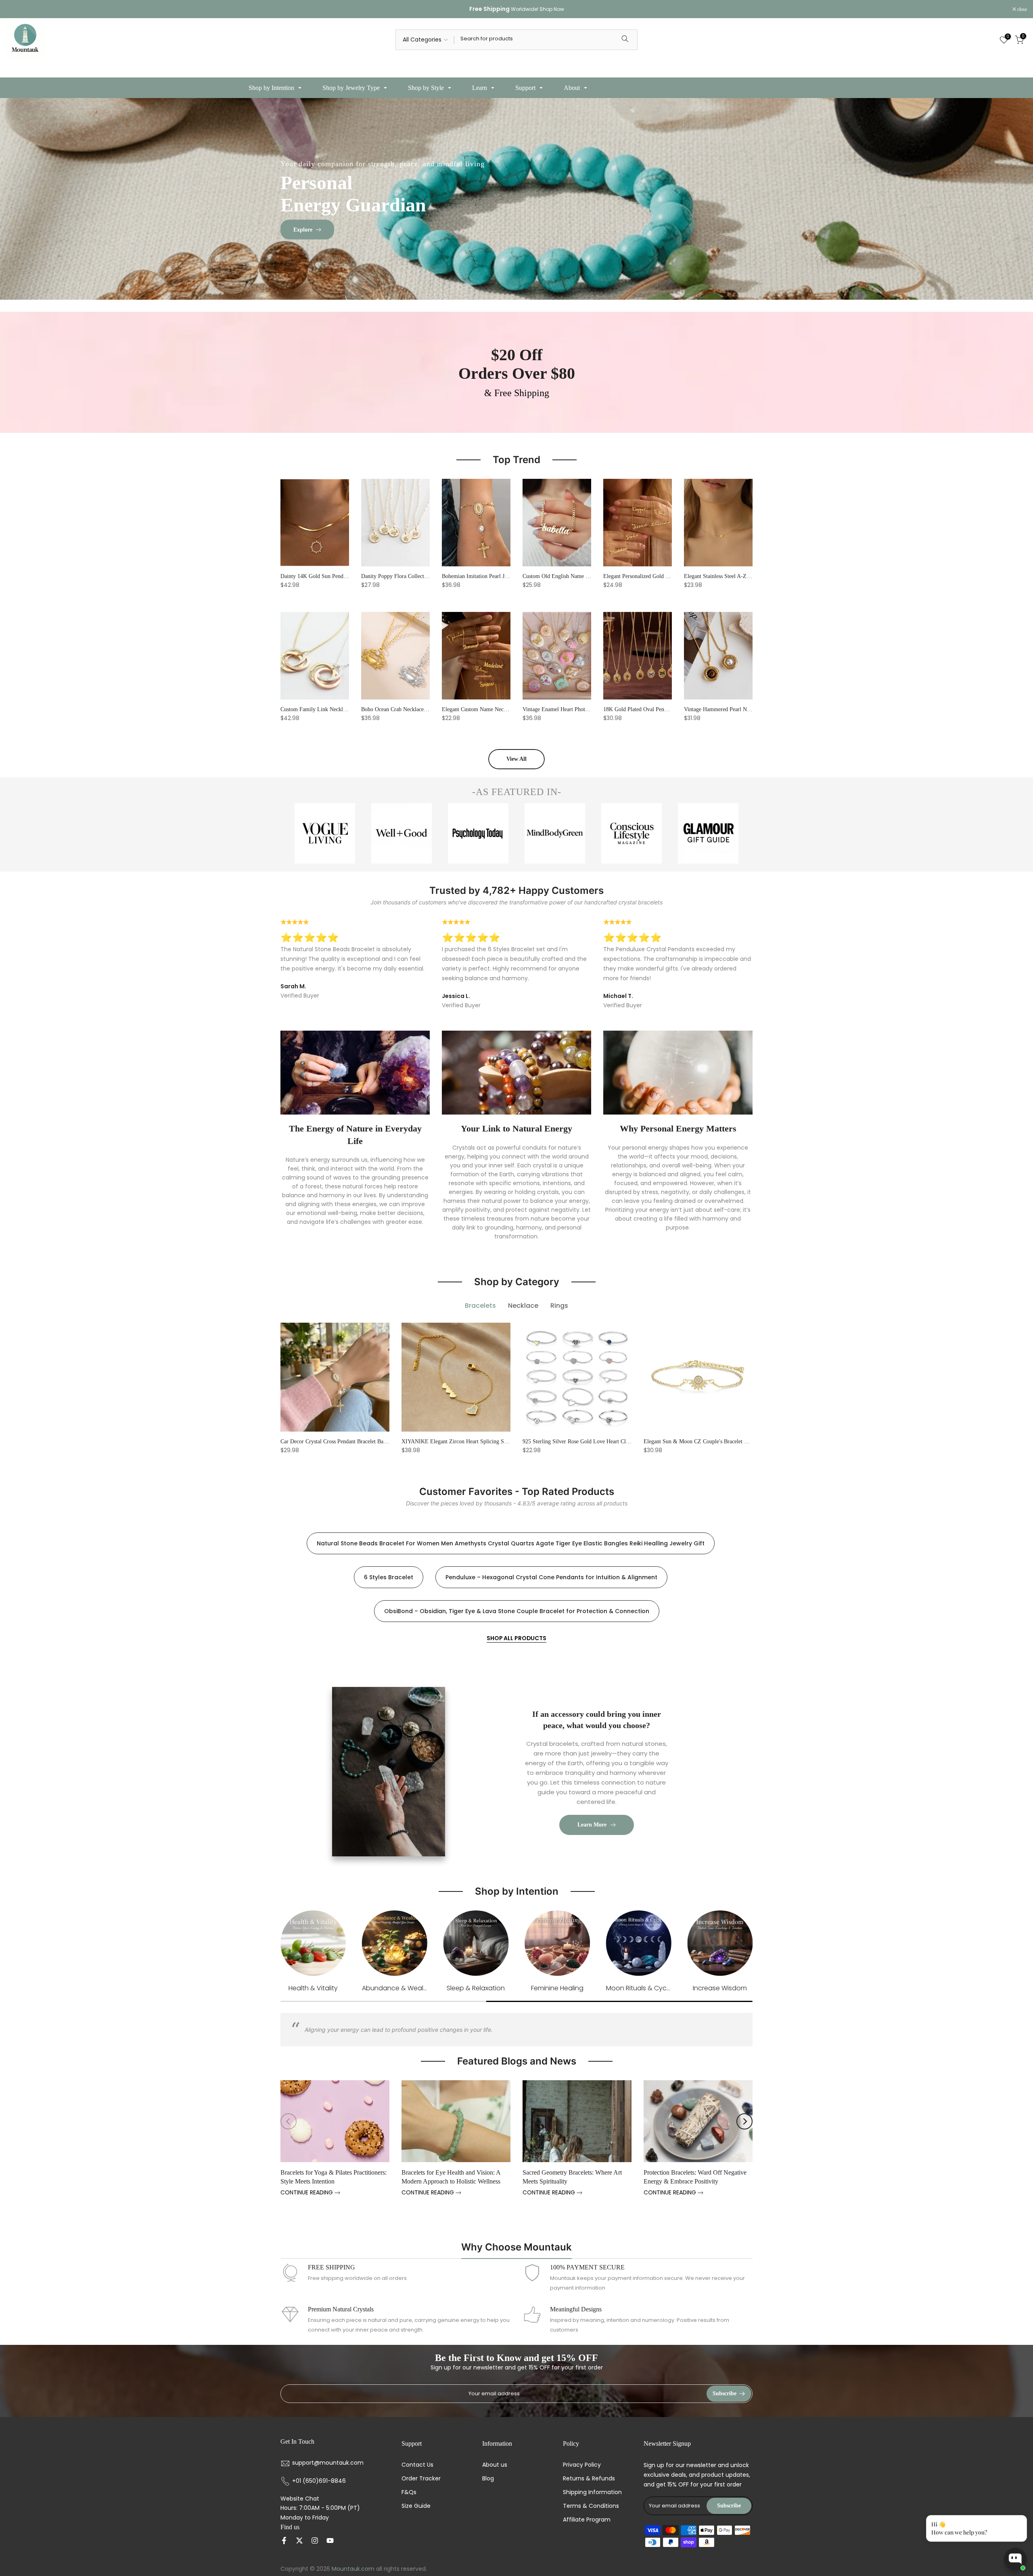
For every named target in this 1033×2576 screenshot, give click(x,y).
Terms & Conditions (591, 2506)
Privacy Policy (582, 2465)
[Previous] (289, 2121)
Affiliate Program (587, 2520)
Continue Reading (307, 2193)
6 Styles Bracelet (389, 1577)
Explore (303, 229)
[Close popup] (1018, 2523)
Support (525, 88)
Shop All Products (516, 1638)
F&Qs (409, 2492)
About (572, 88)
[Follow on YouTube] (330, 2541)
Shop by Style (426, 88)
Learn (480, 88)
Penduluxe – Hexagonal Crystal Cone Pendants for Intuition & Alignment (551, 1577)
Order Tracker (421, 2479)
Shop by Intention (271, 88)
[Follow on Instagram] (315, 2541)
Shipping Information (592, 2492)
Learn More (592, 1825)
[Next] (744, 2121)
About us (495, 2465)
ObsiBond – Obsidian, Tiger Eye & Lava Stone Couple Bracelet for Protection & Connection (517, 1611)
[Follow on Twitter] (299, 2541)
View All (516, 759)
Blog (488, 2479)
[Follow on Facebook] (284, 2541)
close (15, 9)
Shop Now (552, 9)
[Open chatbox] (1015, 2559)
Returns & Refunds (589, 2479)
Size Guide (416, 2506)
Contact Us (417, 2465)
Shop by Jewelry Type (351, 88)
